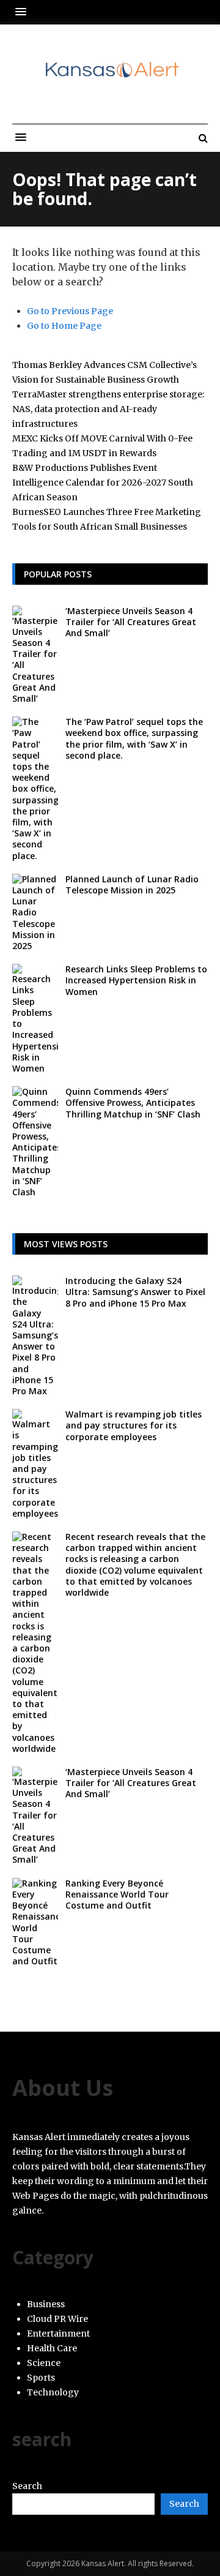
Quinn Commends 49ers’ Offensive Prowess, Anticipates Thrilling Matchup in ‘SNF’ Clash (133, 1102)
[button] (24, 12)
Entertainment (58, 2334)
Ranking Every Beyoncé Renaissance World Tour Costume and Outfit (117, 1894)
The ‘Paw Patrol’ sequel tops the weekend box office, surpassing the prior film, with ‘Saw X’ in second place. (134, 738)
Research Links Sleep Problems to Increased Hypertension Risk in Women (136, 980)
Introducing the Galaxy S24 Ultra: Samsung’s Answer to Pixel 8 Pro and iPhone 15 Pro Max (135, 1292)
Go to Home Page (64, 326)
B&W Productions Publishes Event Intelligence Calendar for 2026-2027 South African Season (103, 483)
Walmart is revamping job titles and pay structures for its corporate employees (134, 1425)
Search (27, 2486)
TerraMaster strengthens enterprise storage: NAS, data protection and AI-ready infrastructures (108, 409)
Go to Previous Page (70, 311)
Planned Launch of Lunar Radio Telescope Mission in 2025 (132, 884)
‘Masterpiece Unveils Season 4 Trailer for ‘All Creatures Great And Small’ (131, 622)
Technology (53, 2392)
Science (44, 2363)
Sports (41, 2378)
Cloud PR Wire (57, 2319)
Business (46, 2304)
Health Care (52, 2348)
